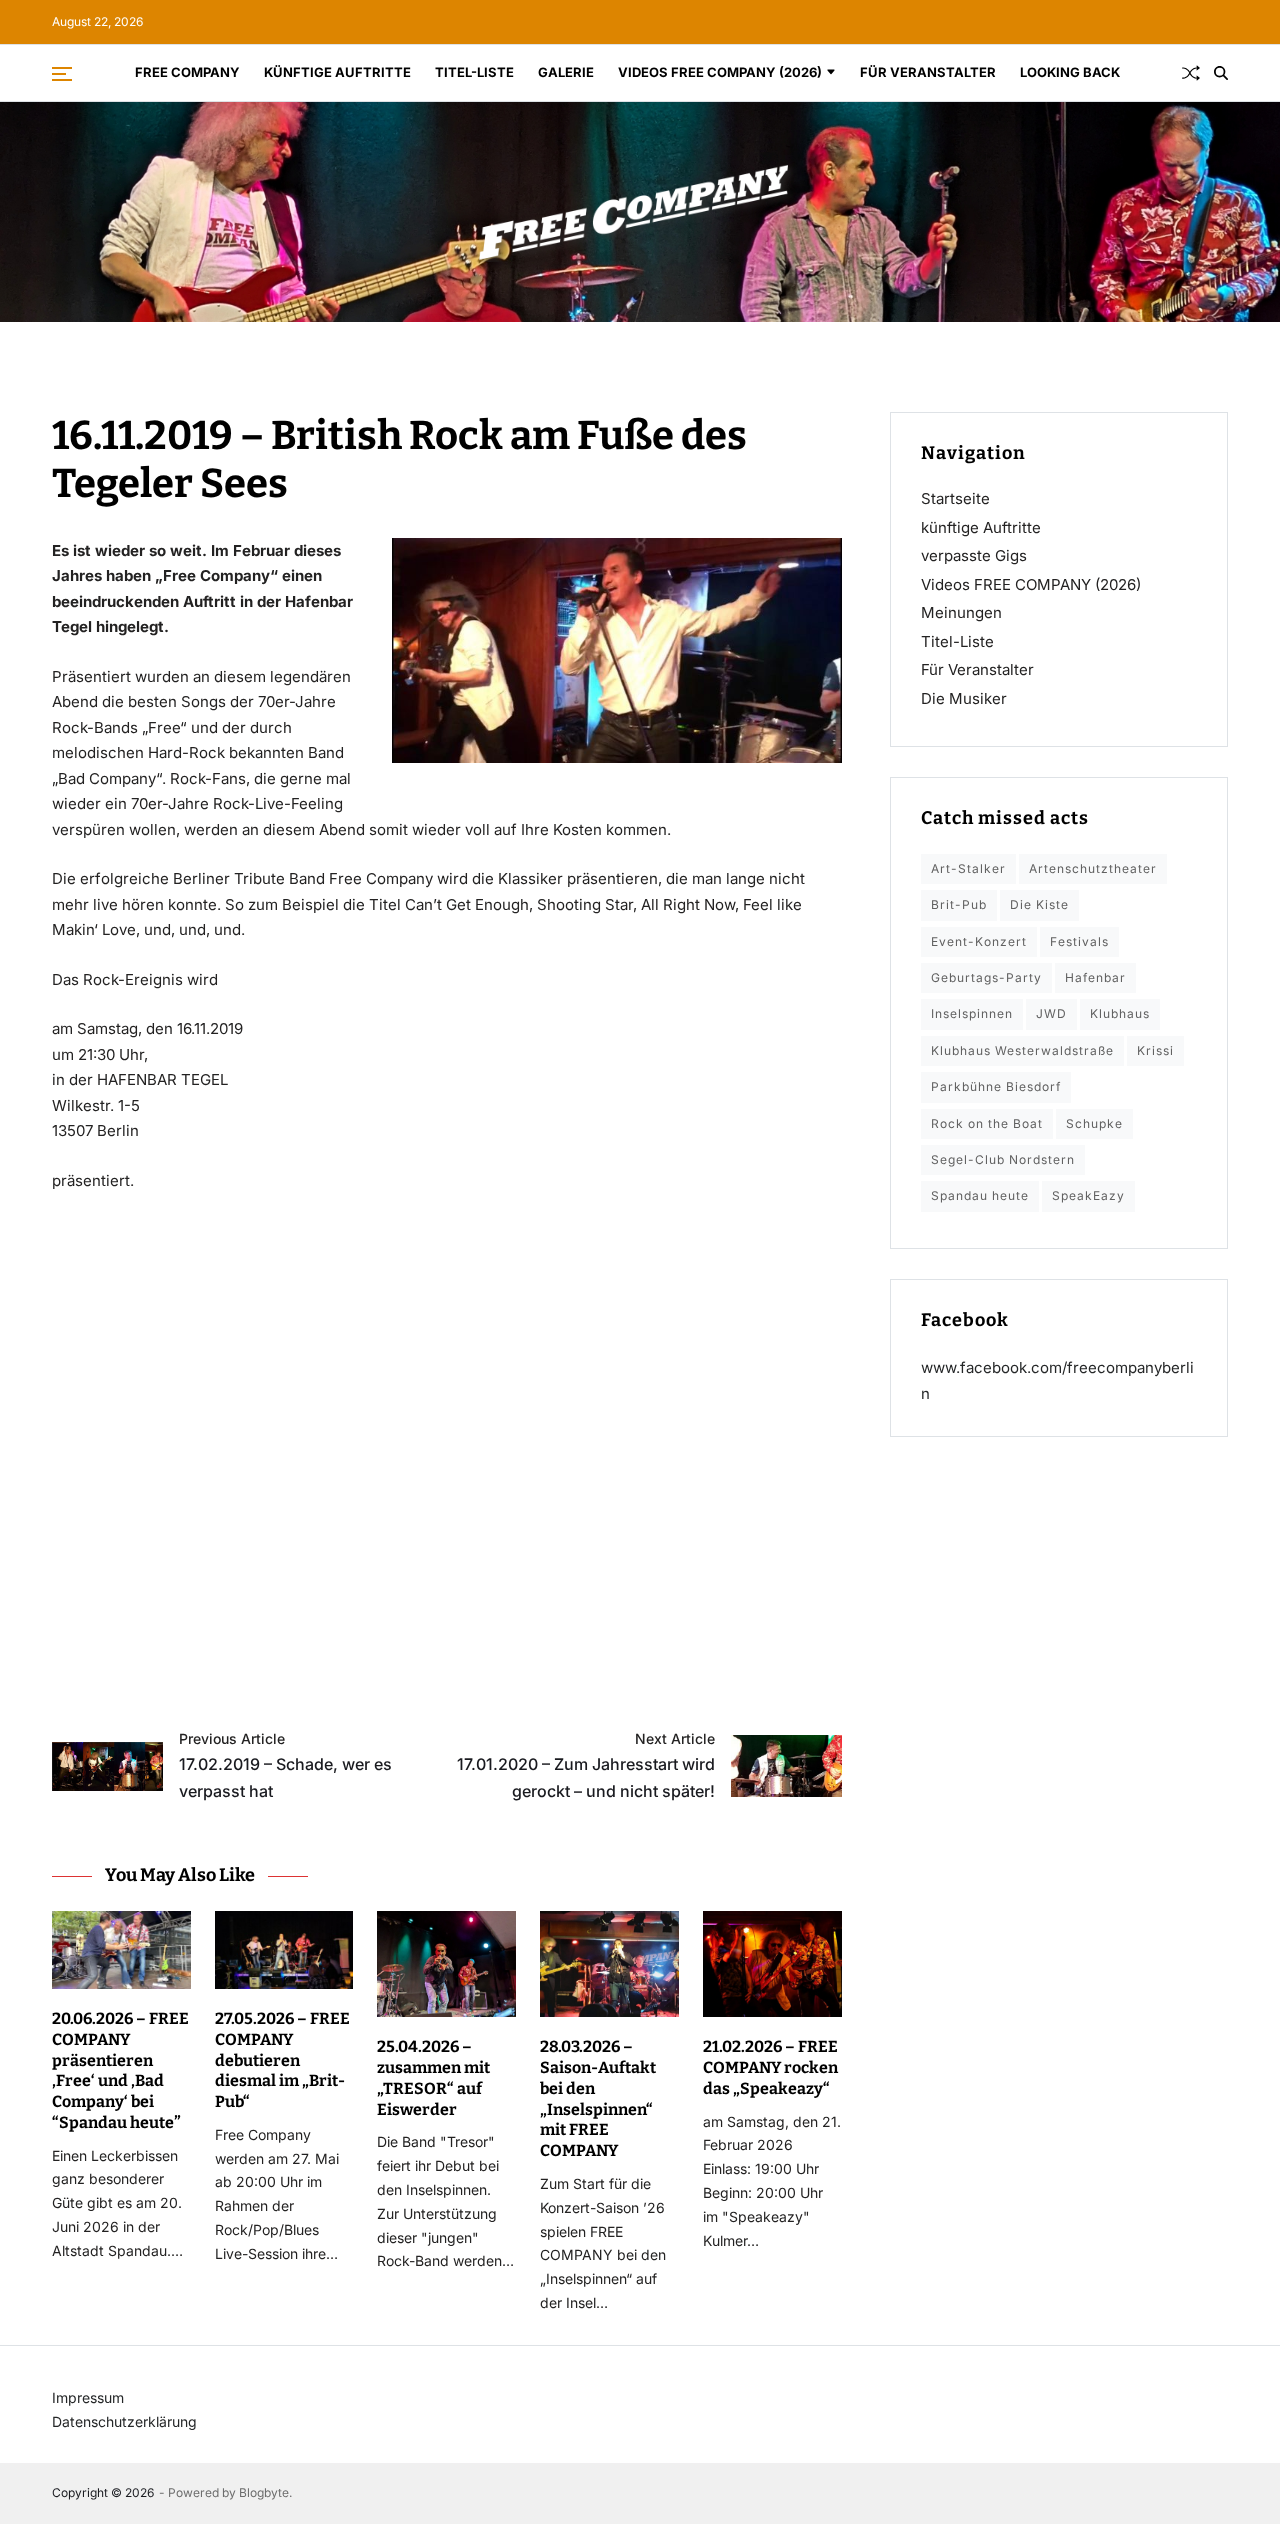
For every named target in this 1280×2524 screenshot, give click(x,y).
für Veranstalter (928, 72)
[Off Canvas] (62, 74)
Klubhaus (1120, 1013)
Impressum (88, 2397)
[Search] (1221, 73)
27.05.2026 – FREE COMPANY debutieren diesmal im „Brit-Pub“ (282, 2060)
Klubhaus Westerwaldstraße (1022, 1050)
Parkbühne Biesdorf (996, 1086)
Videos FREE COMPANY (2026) (720, 72)
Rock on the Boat (987, 1123)
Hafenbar (1095, 977)
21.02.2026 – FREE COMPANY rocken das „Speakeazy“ (770, 2067)
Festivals (1079, 941)
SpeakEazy (1088, 1195)
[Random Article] (1191, 73)
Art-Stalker (968, 868)
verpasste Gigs (974, 555)
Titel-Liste (474, 72)
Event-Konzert (979, 941)
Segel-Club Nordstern (1003, 1159)
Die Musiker (964, 698)
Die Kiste (1039, 904)
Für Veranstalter (977, 669)
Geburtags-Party (986, 977)
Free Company (187, 72)
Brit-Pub (959, 904)
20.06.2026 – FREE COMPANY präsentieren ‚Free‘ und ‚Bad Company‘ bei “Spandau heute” (120, 2070)
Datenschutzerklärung (124, 2421)
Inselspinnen (972, 1013)
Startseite (955, 498)
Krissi (1155, 1050)
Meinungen (961, 612)
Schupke (1094, 1123)
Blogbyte (264, 2492)
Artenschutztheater (1093, 868)
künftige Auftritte (337, 72)
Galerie (566, 72)
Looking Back (1070, 72)
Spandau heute (980, 1195)
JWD (1051, 1013)
